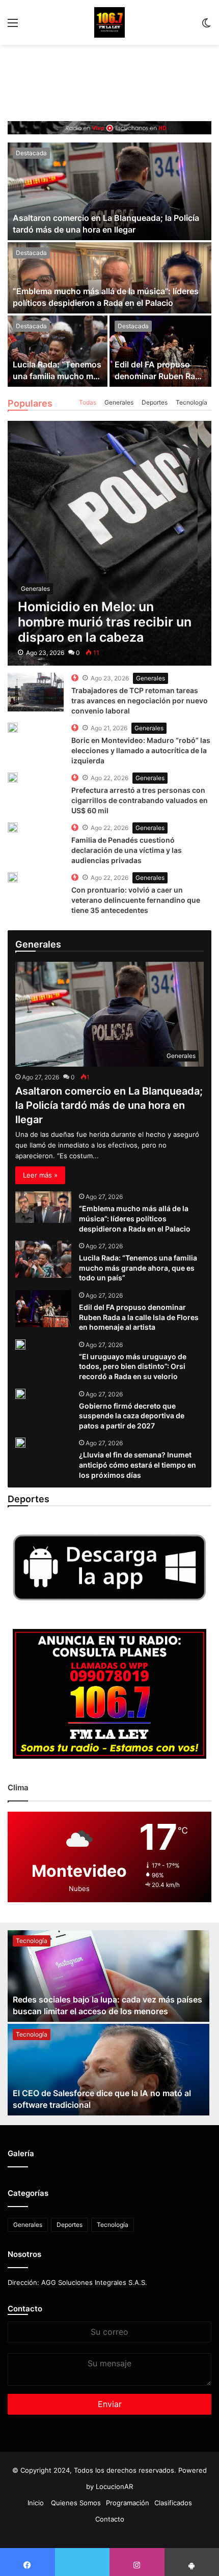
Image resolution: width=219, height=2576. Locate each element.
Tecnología (191, 402)
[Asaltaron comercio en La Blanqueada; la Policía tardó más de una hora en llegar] (109, 191)
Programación (128, 2503)
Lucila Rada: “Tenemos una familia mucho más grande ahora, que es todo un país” (138, 1268)
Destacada (31, 153)
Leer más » (40, 1175)
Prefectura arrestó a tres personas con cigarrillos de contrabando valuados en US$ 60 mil (140, 800)
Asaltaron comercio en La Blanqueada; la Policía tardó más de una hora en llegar (109, 1105)
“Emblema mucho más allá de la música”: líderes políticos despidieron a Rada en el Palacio (135, 1218)
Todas (88, 402)
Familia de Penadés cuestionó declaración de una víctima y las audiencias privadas (127, 850)
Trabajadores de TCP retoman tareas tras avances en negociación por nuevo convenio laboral (140, 700)
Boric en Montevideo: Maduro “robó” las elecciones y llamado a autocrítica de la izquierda (141, 750)
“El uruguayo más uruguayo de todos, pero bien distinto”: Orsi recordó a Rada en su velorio (133, 1366)
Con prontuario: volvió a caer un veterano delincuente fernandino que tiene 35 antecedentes (136, 900)
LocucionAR (114, 2486)
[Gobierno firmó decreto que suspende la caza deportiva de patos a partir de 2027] (20, 1394)
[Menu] (13, 26)
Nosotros (24, 2254)
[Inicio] (109, 22)
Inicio (36, 2503)
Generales (119, 402)
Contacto (25, 2309)
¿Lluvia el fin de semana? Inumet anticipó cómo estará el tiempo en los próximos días (138, 1465)
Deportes (155, 402)
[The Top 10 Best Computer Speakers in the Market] (36, 692)
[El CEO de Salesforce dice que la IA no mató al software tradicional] (108, 2070)
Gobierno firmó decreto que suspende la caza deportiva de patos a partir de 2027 (132, 1416)
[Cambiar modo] (206, 26)
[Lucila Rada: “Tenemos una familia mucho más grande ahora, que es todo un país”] (58, 351)
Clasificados (173, 2503)
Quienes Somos (76, 2503)
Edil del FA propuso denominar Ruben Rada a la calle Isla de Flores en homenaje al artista (139, 1317)
